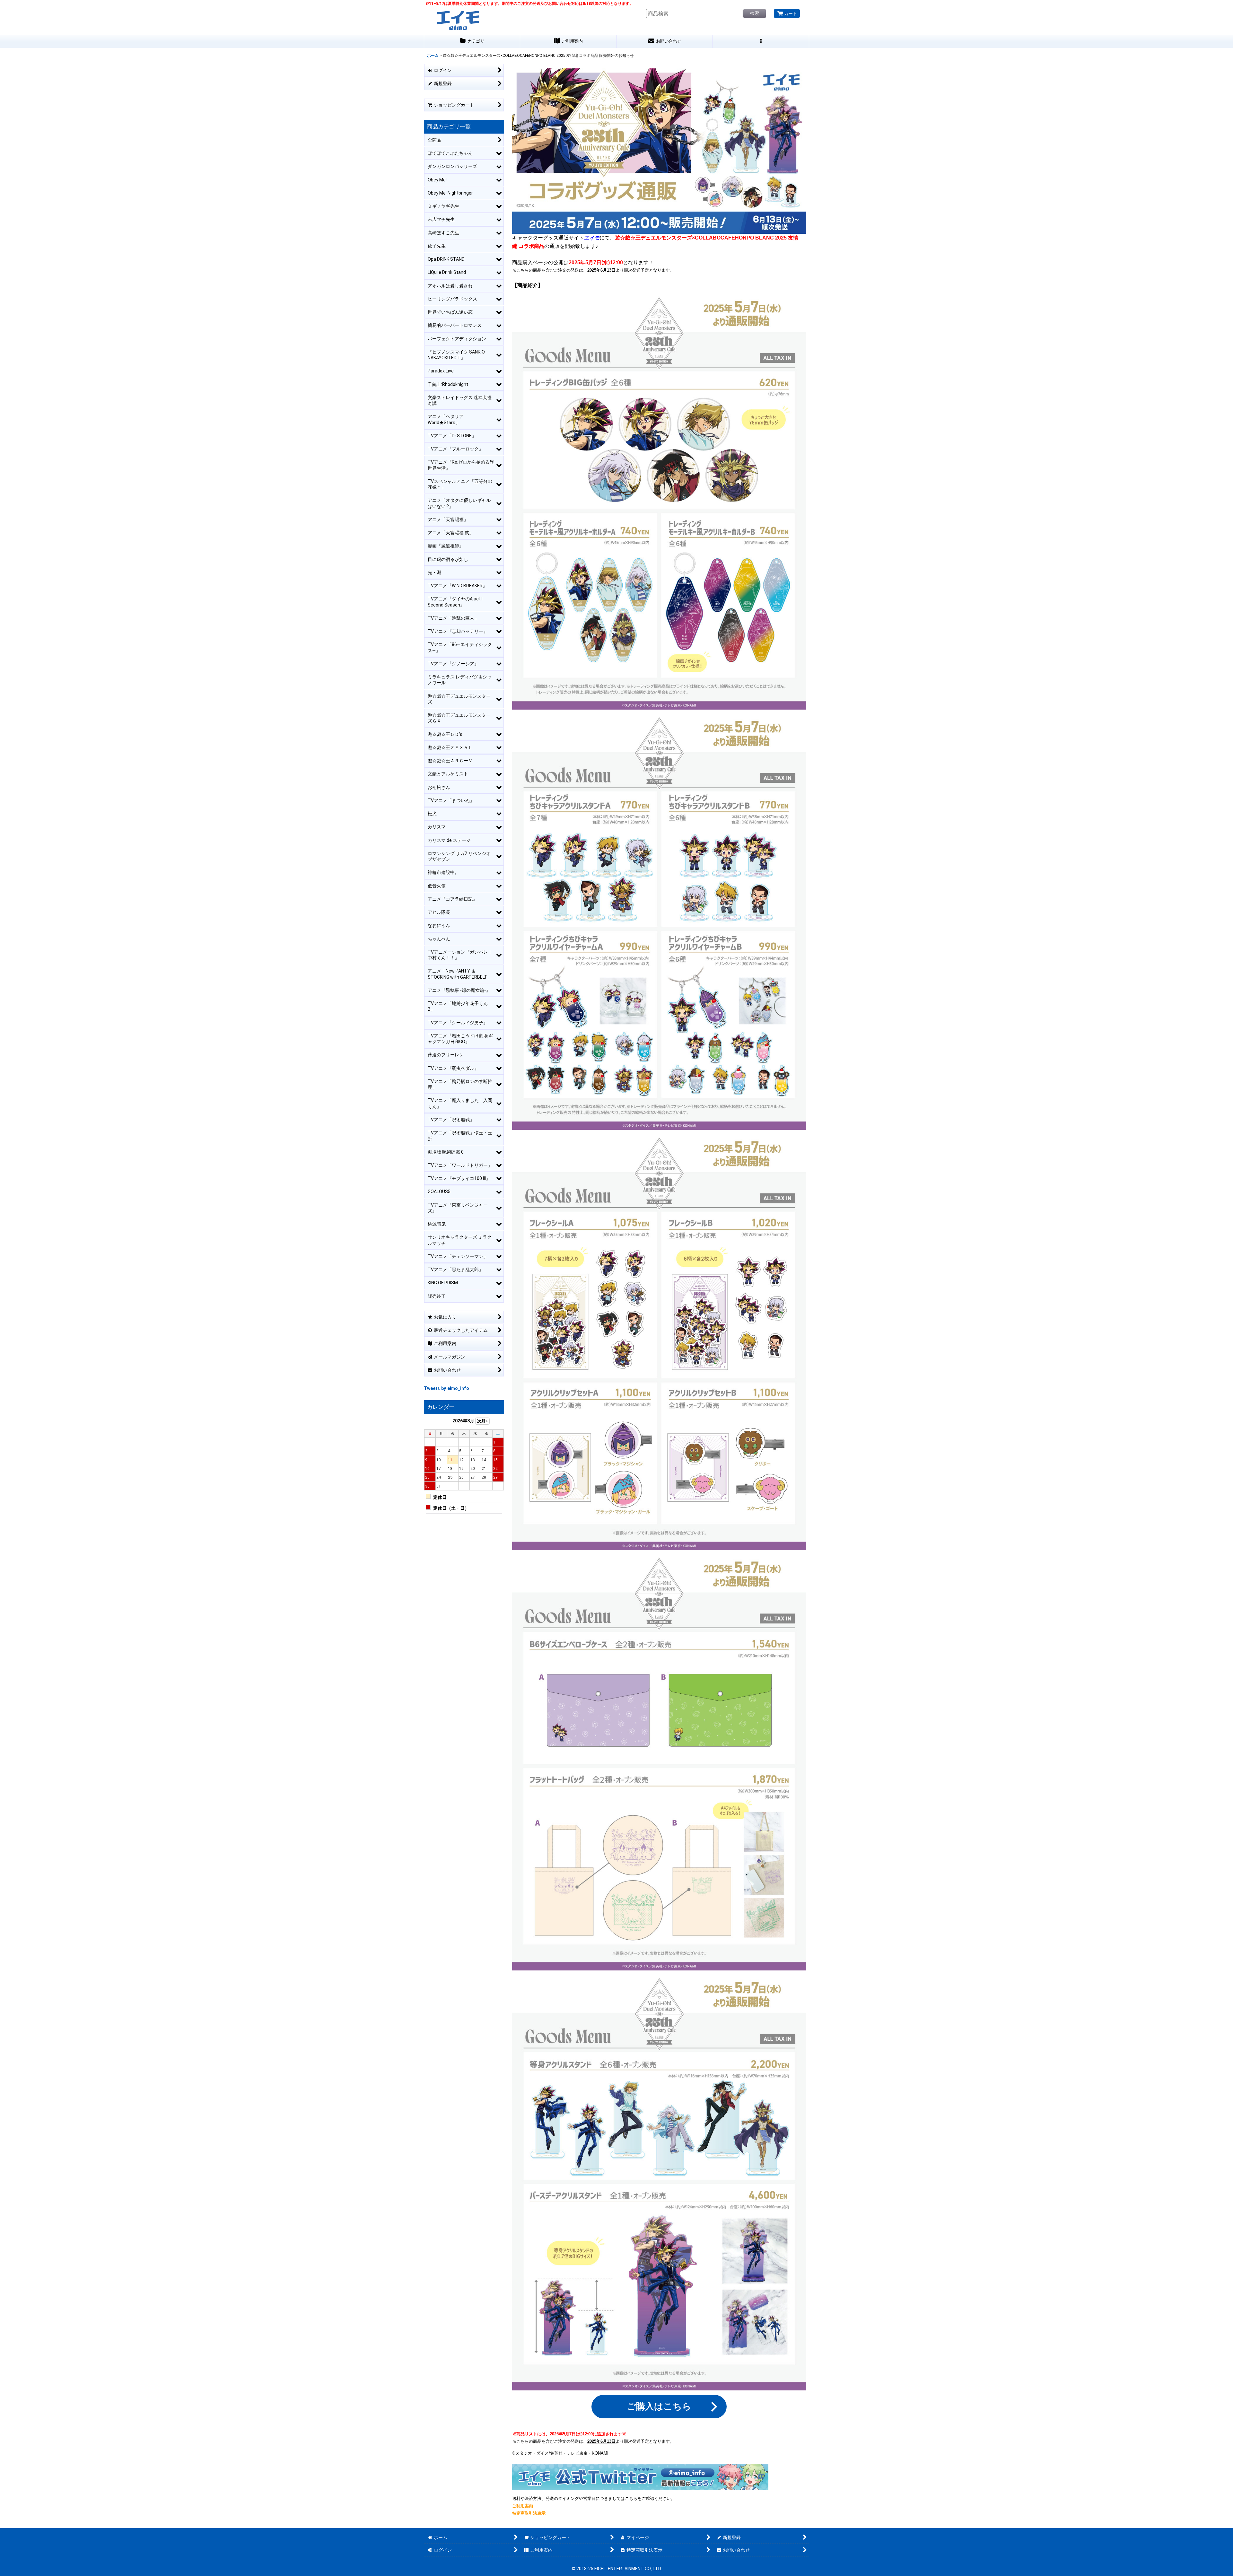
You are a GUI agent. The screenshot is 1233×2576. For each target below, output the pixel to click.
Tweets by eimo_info (446, 1388)
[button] (761, 41)
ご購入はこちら (659, 2406)
